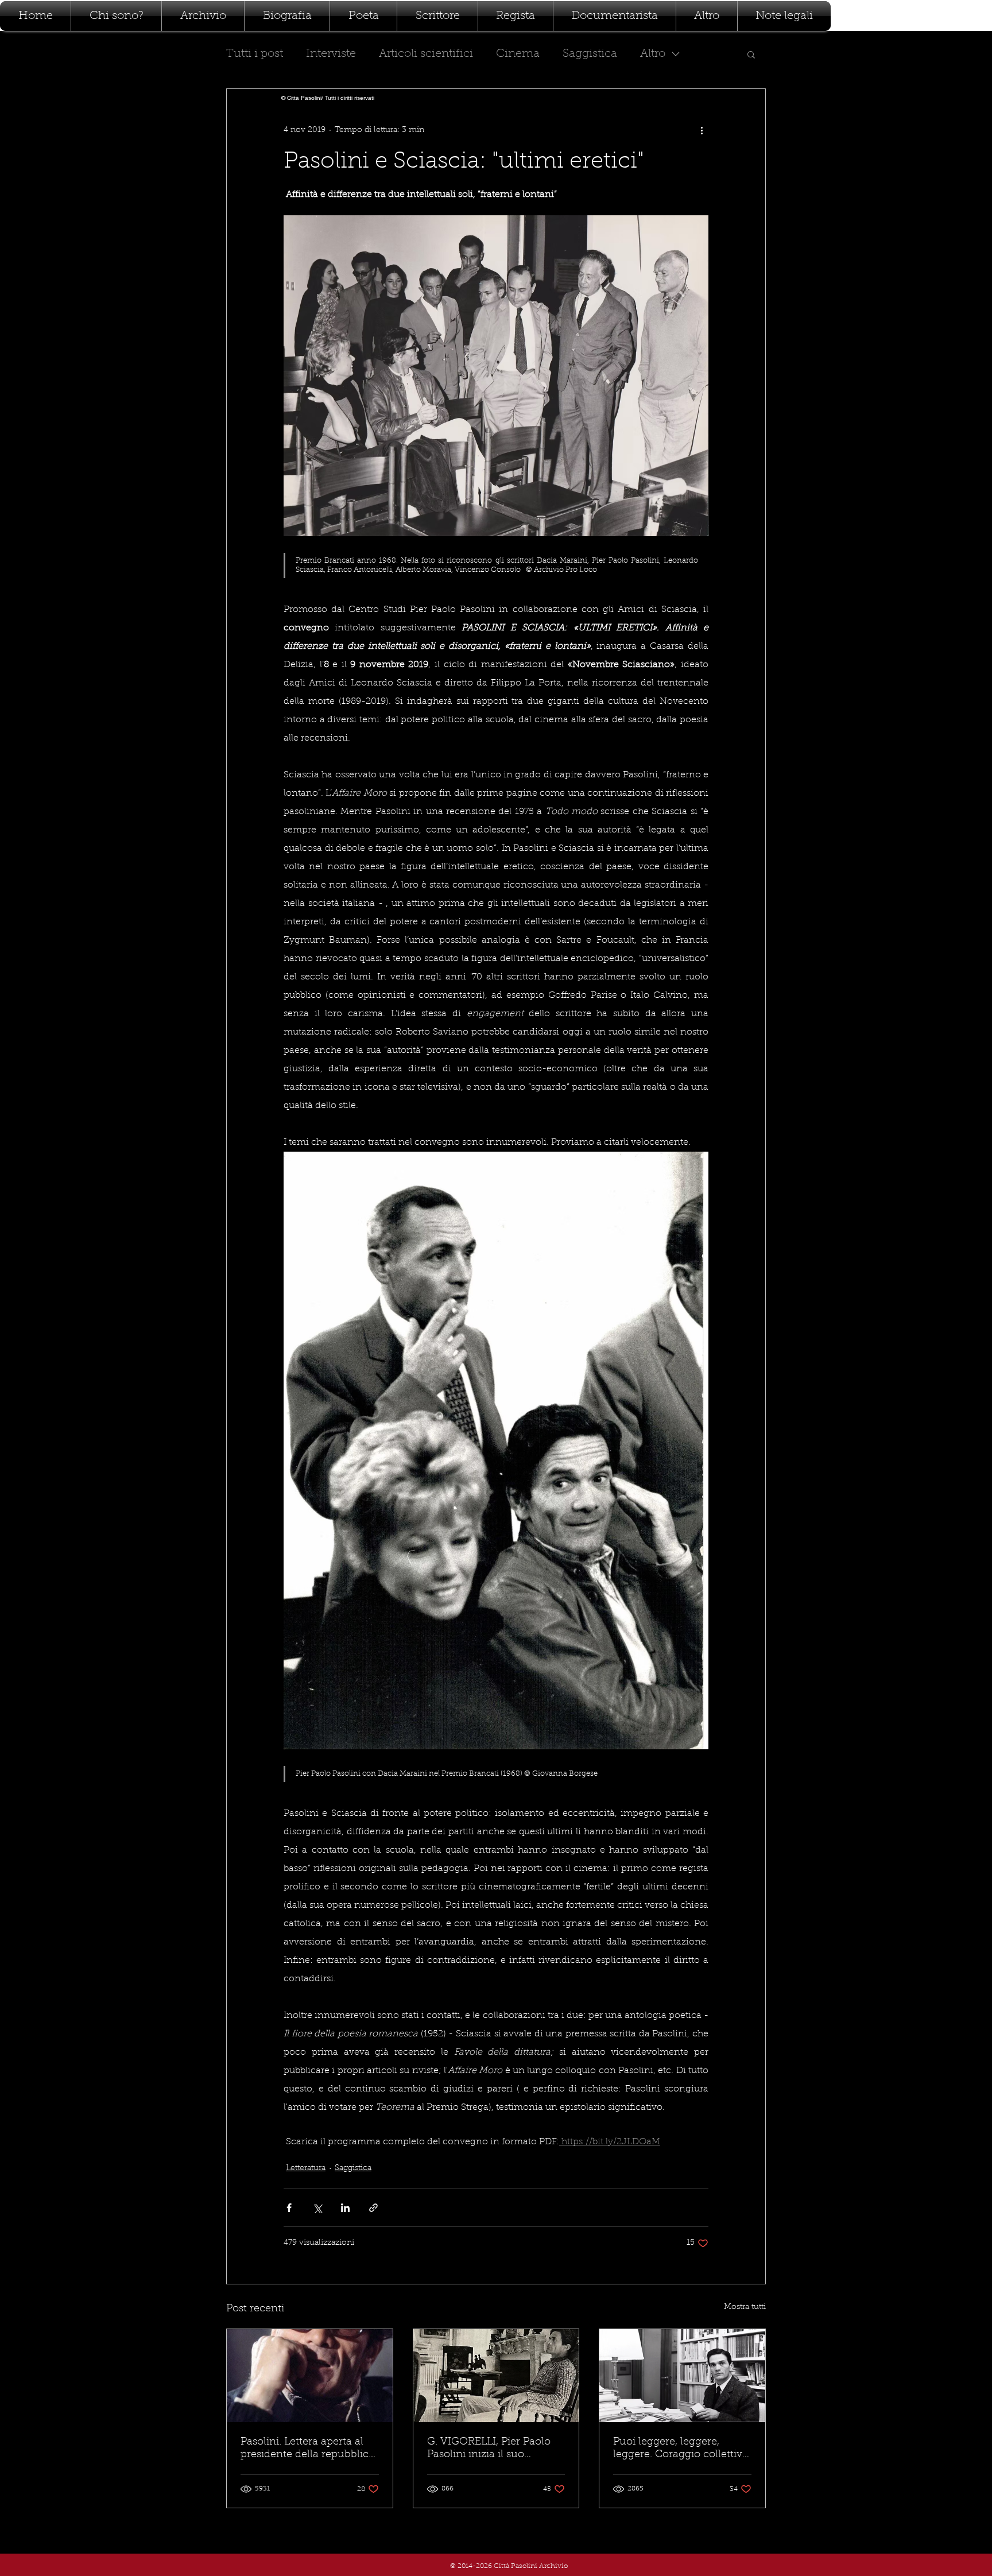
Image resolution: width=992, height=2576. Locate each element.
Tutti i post (255, 54)
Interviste (331, 54)
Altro (653, 54)
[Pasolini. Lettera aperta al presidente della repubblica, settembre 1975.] (310, 2376)
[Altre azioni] (702, 130)
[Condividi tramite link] (373, 2208)
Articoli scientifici (426, 54)
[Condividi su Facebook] (289, 2208)
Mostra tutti (745, 2307)
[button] (751, 54)
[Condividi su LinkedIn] (345, 2208)
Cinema (518, 54)
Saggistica (590, 54)
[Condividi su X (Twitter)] (317, 2208)
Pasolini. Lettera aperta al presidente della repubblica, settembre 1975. (309, 2449)
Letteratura (306, 2168)
